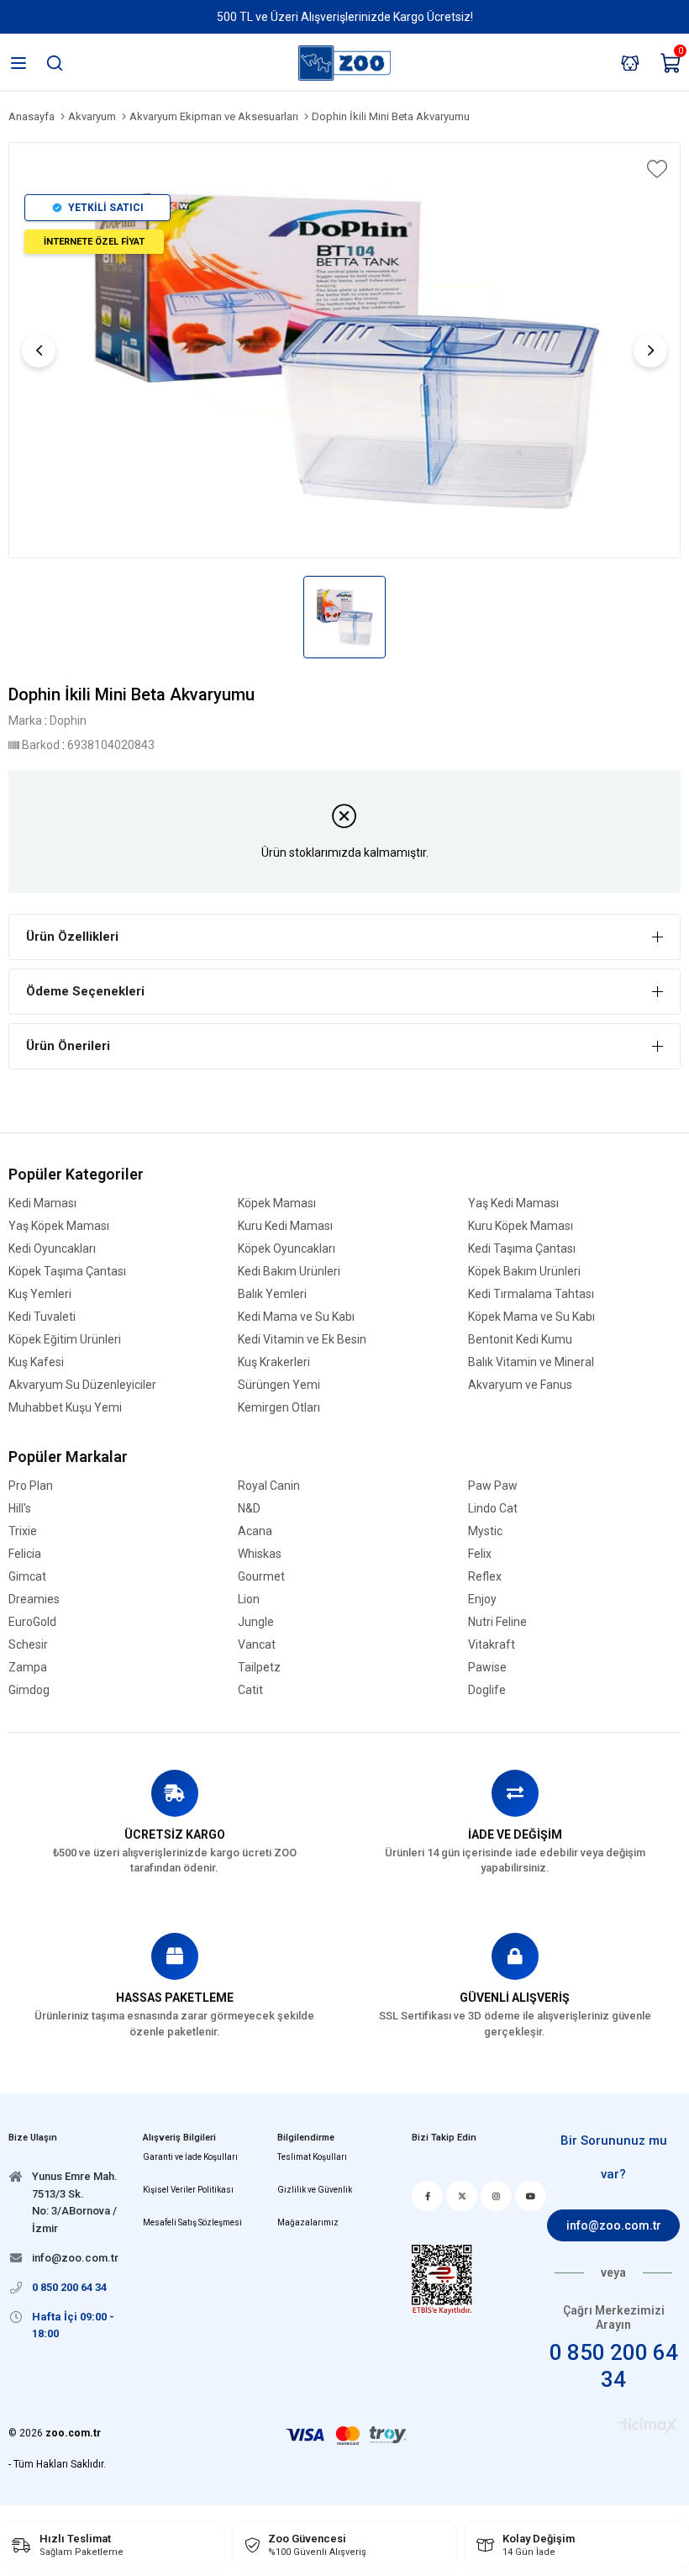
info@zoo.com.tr (614, 2225)
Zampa (28, 1668)
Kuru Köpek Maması (521, 1226)
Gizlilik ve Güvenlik (315, 2190)
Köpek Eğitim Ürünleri (65, 1340)
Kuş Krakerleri (274, 1362)
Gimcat (27, 1577)
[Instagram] (496, 2196)
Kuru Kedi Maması (285, 1226)
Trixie (23, 1531)
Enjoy (482, 1599)
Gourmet (261, 1577)
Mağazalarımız (308, 2222)
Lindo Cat (493, 1509)
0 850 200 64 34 (614, 2365)
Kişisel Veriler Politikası (188, 2190)
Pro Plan (31, 1486)
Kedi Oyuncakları (52, 1249)
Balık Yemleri (272, 1294)
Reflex (485, 1577)
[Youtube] (531, 2196)
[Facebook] (427, 2196)
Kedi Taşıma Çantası (522, 1249)
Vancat (257, 1645)
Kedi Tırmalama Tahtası (531, 1294)
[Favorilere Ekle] (655, 169)
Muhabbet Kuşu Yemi (65, 1408)
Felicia (25, 1554)
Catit (250, 1690)
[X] (462, 2196)
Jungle (256, 1622)
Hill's (20, 1509)
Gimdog (29, 1690)
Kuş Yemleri (40, 1294)
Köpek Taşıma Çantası (67, 1272)
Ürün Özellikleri (72, 937)
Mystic (485, 1531)
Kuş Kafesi (36, 1362)
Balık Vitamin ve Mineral (531, 1362)
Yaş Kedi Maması (513, 1204)
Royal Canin (269, 1486)
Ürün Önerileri (68, 1046)
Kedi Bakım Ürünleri (289, 1272)
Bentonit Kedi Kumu (520, 1340)
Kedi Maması (42, 1204)
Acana (255, 1531)
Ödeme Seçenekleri (85, 991)
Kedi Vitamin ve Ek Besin (302, 1340)
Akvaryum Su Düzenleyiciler (82, 1385)
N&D (249, 1509)
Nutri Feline (497, 1622)
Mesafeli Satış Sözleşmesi (192, 2222)
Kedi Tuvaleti (42, 1317)
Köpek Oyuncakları (287, 1249)
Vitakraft (492, 1645)
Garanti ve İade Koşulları (190, 2157)
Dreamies (34, 1599)
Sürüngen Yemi (279, 1385)
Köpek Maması (277, 1204)
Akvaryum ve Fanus (520, 1385)
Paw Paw (493, 1486)
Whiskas (260, 1554)
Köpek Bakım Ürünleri (524, 1272)
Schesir (28, 1645)
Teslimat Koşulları (312, 2157)
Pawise (487, 1668)
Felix (480, 1554)
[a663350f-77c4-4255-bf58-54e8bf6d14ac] (442, 2280)
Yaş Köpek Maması (59, 1226)
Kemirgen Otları (279, 1408)
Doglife (487, 1690)
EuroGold (32, 1622)
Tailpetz (259, 1668)
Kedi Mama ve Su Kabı (296, 1317)
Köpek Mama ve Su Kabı (531, 1317)
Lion (249, 1599)
